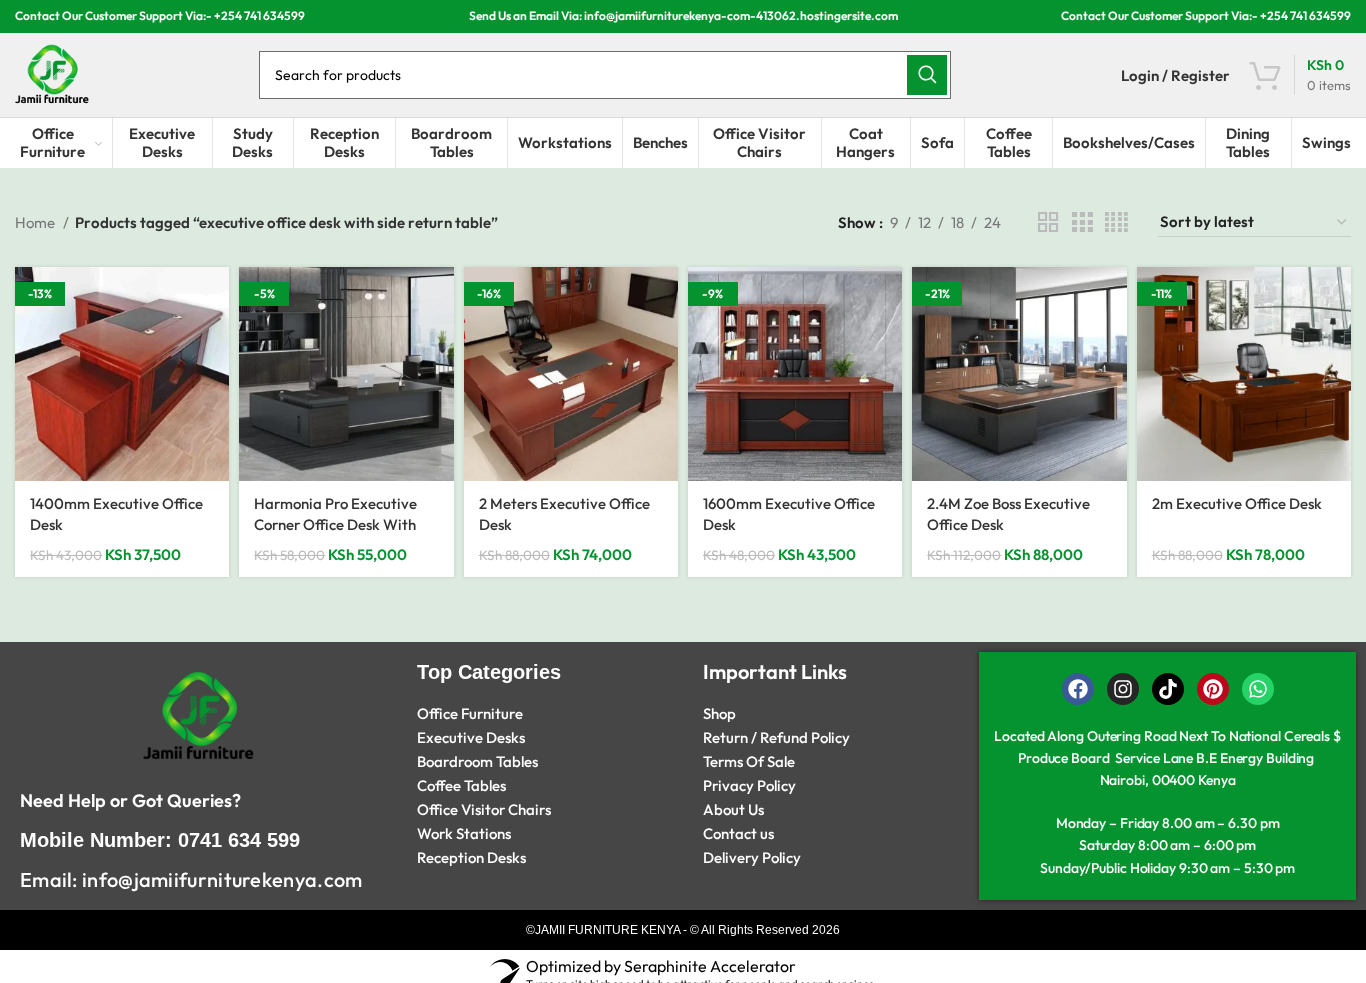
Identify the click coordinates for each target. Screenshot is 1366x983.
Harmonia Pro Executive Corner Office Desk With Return (335, 524)
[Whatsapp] (1258, 689)
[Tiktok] (1168, 689)
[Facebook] (1078, 689)
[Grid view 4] (1116, 222)
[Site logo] (52, 73)
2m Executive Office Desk (1237, 503)
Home (36, 222)
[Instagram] (1123, 689)
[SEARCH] (927, 75)
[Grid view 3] (1082, 222)
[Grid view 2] (1048, 222)
